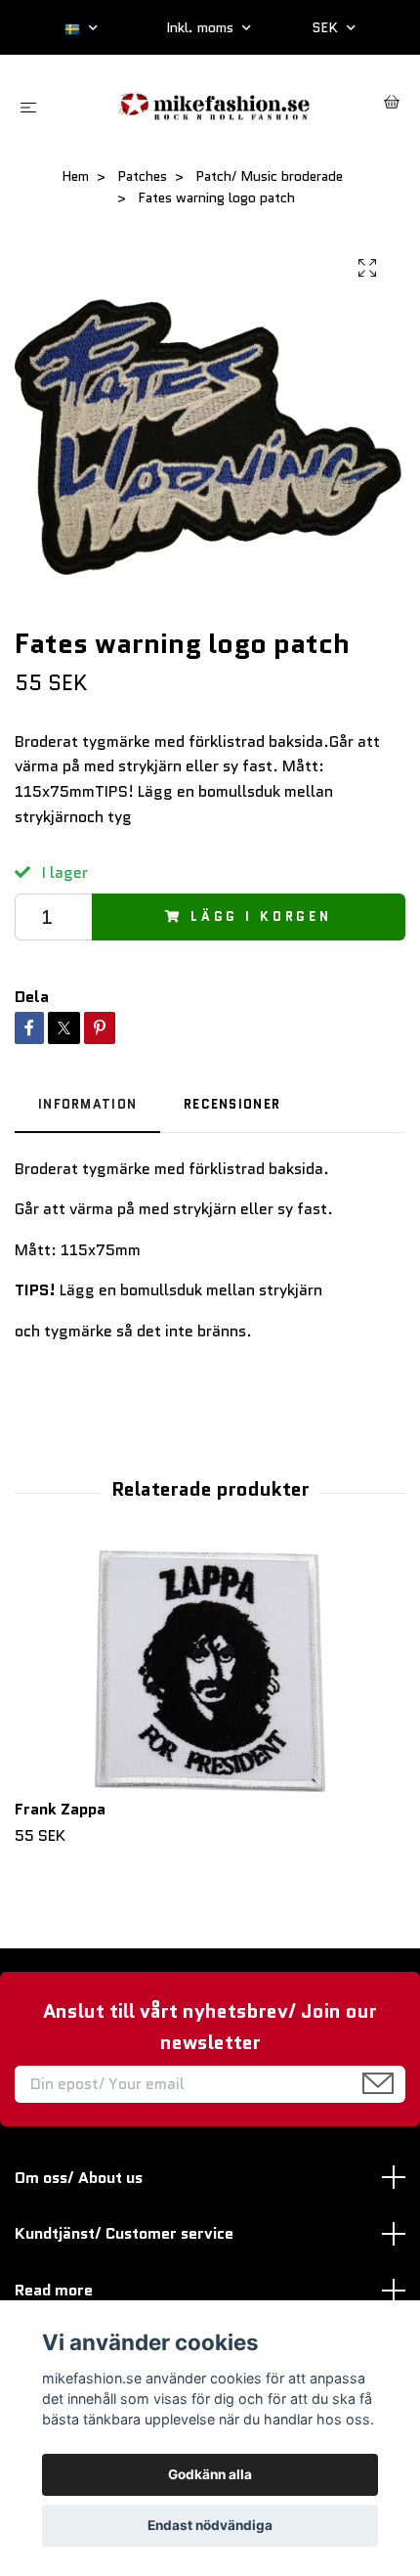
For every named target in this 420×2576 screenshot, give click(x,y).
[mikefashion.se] (214, 104)
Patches (142, 176)
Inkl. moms (202, 27)
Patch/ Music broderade (269, 176)
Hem (75, 176)
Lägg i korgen (261, 917)
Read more (54, 2290)
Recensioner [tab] (232, 1104)
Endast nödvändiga (210, 2525)
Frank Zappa (60, 1809)
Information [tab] (87, 1104)
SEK (327, 27)
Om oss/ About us (79, 2178)
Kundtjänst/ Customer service (124, 2233)
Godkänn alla (210, 2474)
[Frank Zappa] (210, 1670)
